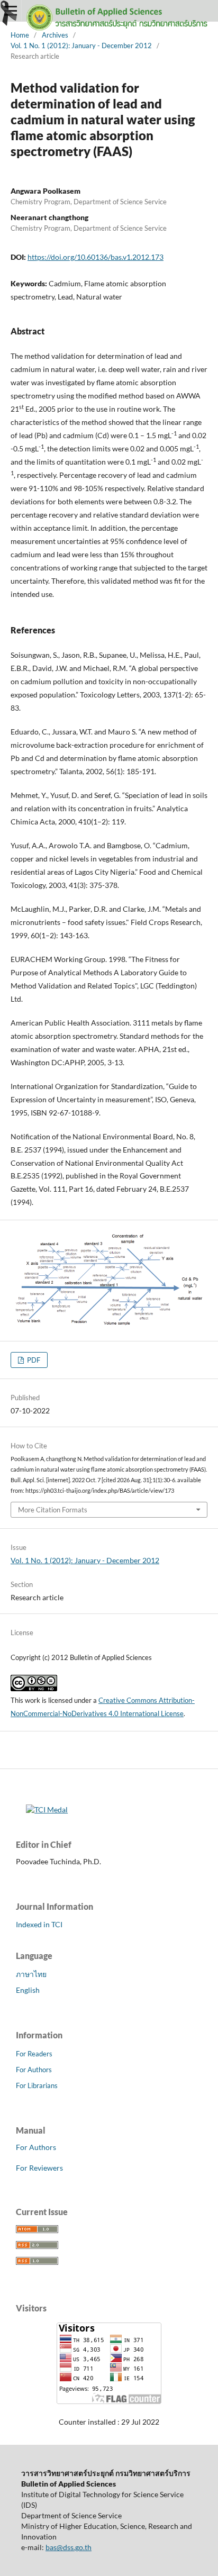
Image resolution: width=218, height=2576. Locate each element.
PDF (33, 1360)
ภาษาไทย (31, 1974)
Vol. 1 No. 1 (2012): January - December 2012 (81, 46)
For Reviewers (39, 2168)
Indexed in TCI (39, 1924)
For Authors (34, 2070)
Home (20, 35)
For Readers (34, 2054)
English (28, 1990)
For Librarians (37, 2085)
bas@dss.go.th (69, 2547)
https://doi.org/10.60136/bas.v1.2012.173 (96, 257)
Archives (55, 35)
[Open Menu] (11, 11)
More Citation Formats (53, 1510)
